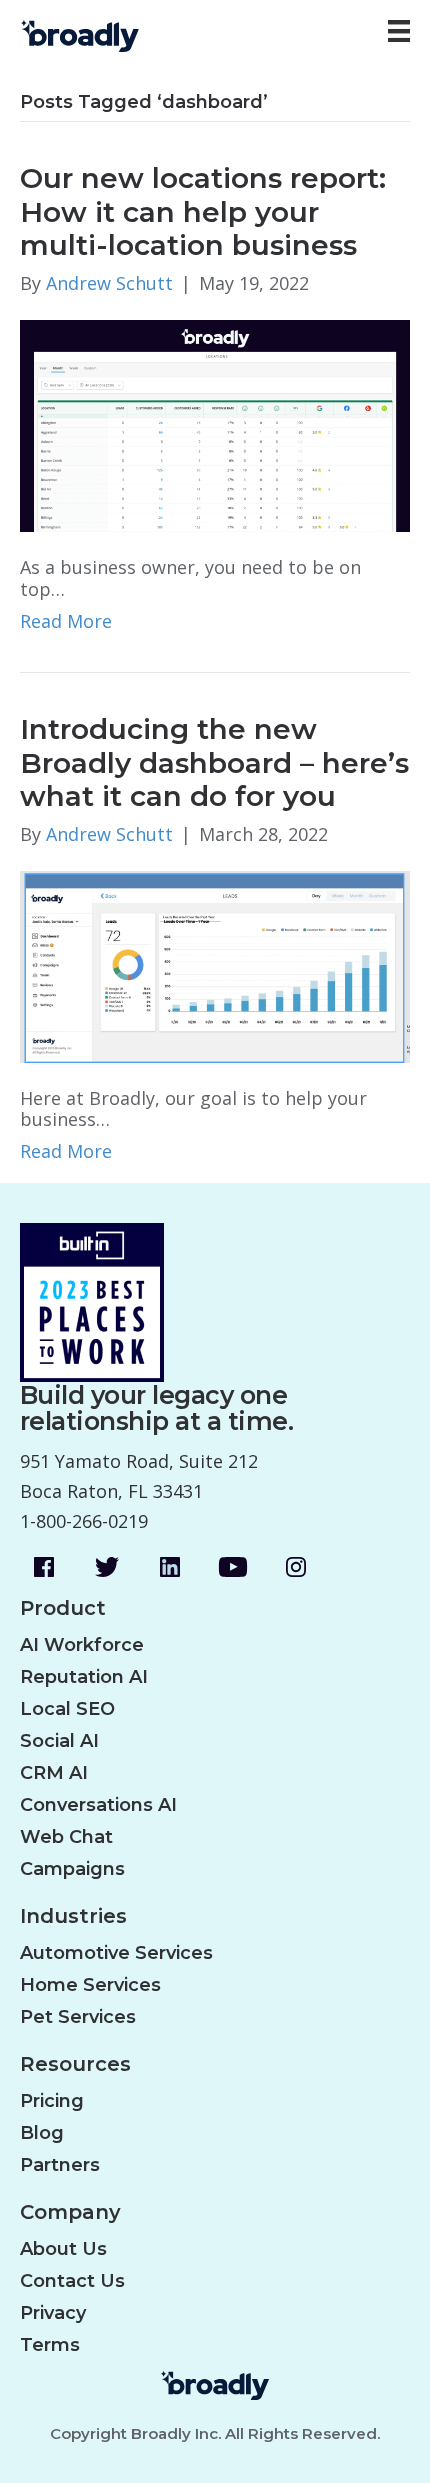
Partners (60, 2165)
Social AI (59, 1741)
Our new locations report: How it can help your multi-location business (203, 211)
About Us (63, 2249)
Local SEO (67, 1709)
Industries (73, 1916)
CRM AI (54, 1773)
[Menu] (399, 31)
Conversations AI (98, 1805)
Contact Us (72, 2281)
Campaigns (72, 1869)
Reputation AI (84, 1677)
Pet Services (78, 2017)
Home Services (90, 1985)
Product (63, 1608)
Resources (75, 2064)
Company (70, 2212)
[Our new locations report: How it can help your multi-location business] (215, 424)
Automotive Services (116, 1953)
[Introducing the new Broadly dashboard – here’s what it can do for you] (215, 965)
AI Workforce (82, 1645)
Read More (66, 621)
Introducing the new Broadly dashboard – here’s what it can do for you (214, 762)
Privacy (53, 2313)
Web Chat (66, 1837)
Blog (42, 2133)
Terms (50, 2345)
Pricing (52, 2101)
